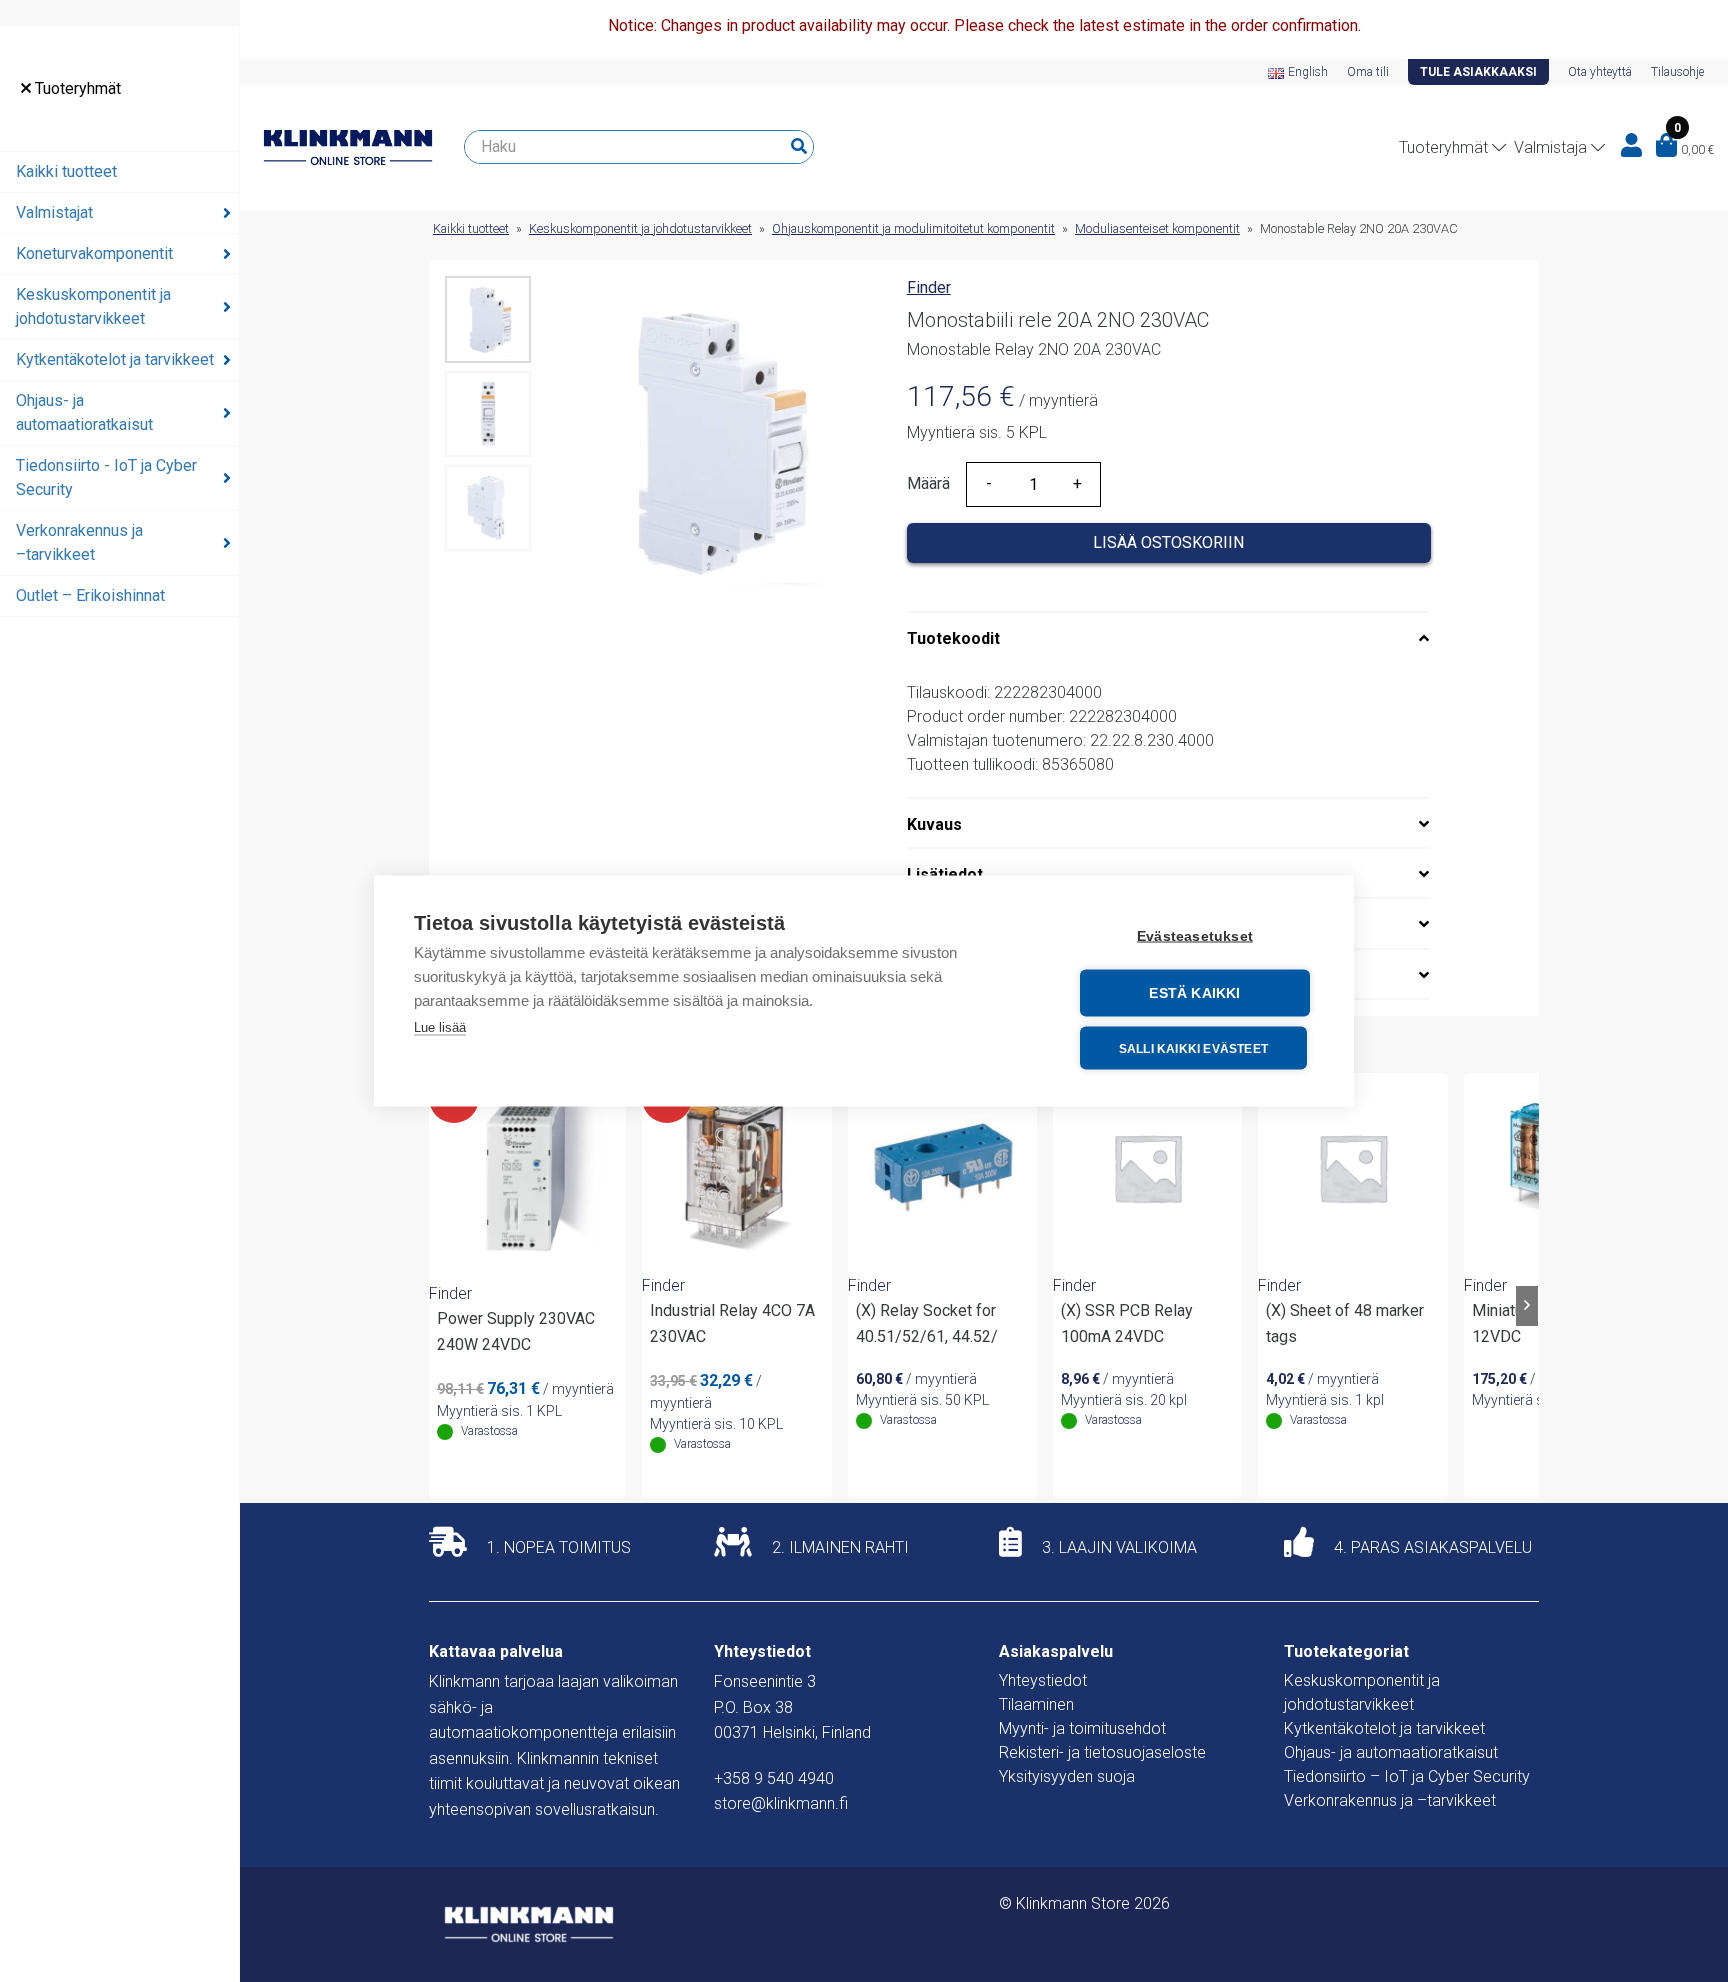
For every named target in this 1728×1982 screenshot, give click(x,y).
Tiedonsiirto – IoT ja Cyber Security (1407, 1776)
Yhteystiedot (1043, 1680)
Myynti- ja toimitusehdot (1082, 1728)
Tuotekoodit (953, 638)
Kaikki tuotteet (66, 171)
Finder (929, 287)
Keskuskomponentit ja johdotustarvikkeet (93, 306)
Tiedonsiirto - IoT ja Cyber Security (106, 477)
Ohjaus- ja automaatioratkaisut (84, 412)
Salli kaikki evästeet (1193, 1048)
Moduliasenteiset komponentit (1157, 228)
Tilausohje (1677, 72)
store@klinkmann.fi (781, 1803)
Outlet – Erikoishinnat (90, 595)
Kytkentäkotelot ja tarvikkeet (115, 359)
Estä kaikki (1194, 993)
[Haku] (799, 147)
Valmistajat (54, 212)
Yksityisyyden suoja (1067, 1776)
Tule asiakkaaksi (1478, 72)
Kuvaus (934, 824)
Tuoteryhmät (76, 88)
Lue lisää (440, 1027)
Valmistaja (1550, 147)
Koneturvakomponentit (94, 253)
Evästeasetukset (1195, 936)
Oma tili (1368, 72)
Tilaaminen (1036, 1704)
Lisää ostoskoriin (1168, 542)
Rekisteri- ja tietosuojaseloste (1102, 1752)
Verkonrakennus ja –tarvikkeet (79, 542)
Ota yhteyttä (1600, 72)
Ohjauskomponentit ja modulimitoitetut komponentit (913, 228)
